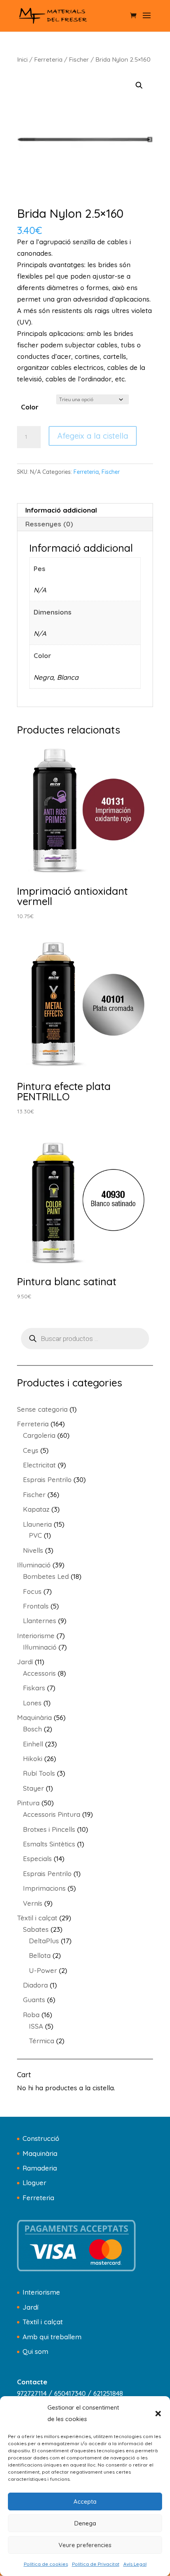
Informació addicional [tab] (61, 510)
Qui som (35, 2351)
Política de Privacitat (96, 2564)
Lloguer (34, 2183)
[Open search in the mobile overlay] (85, 1339)
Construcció (41, 2138)
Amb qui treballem (52, 2337)
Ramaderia (40, 2168)
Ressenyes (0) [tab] (49, 524)
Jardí (30, 2307)
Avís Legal (135, 2564)
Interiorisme (41, 2292)
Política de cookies (46, 2564)
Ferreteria (48, 59)
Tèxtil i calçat (43, 2322)
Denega (85, 2523)
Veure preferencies (85, 2545)
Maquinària (40, 2153)
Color (30, 407)
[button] (158, 2414)
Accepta (85, 2502)
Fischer (79, 59)
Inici (22, 59)
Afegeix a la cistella (93, 436)
